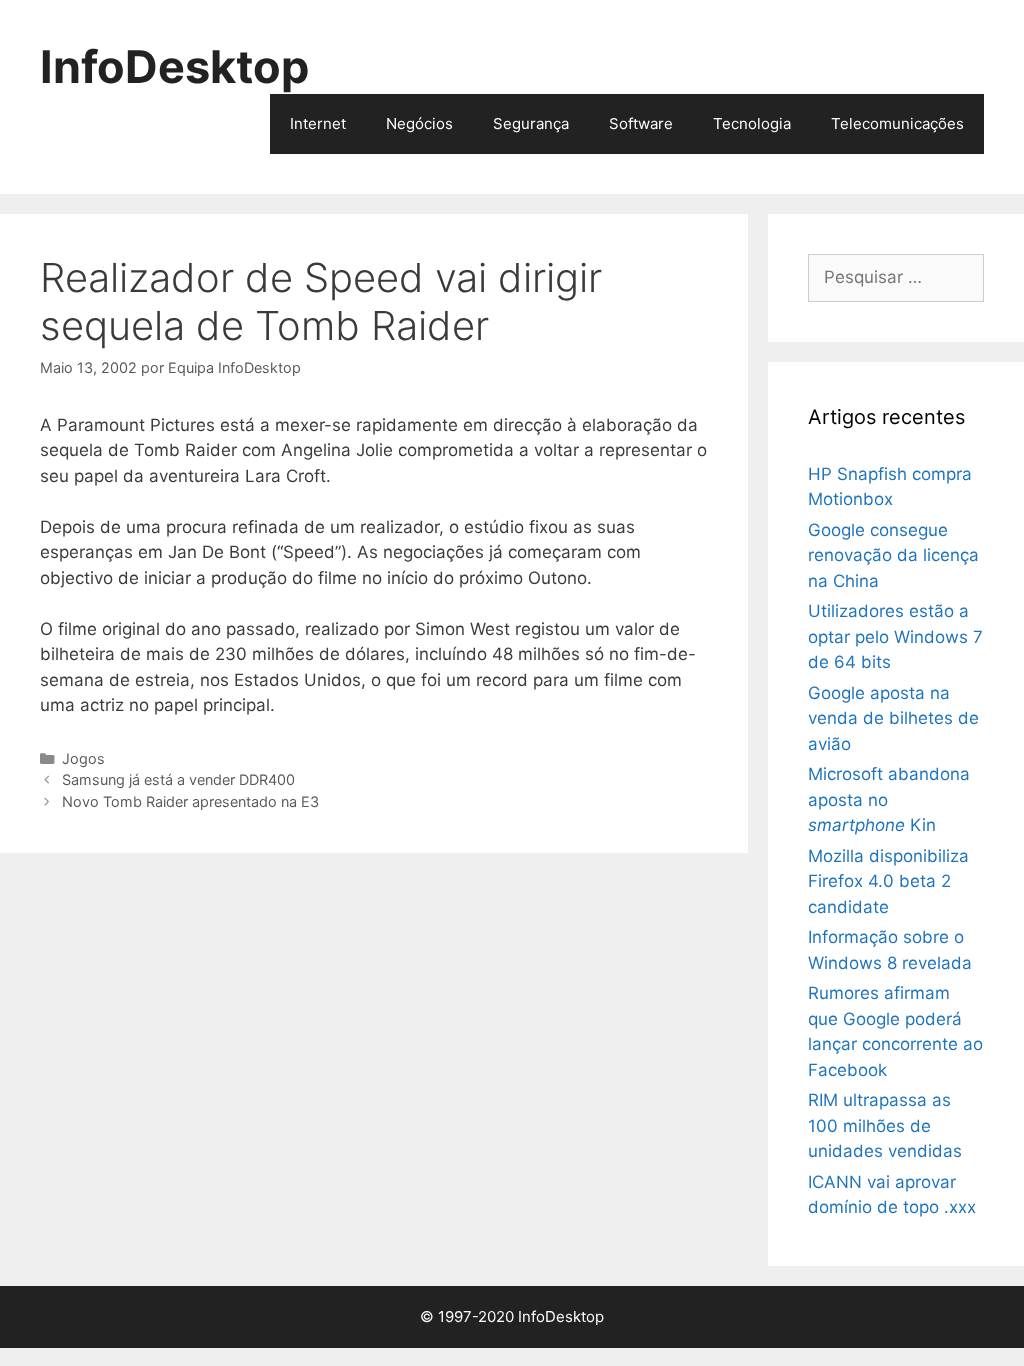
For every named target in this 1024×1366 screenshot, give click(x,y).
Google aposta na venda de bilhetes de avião (893, 718)
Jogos (83, 758)
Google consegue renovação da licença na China (893, 555)
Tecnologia (752, 123)
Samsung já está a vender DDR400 (178, 779)
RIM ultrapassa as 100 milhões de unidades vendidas (885, 1125)
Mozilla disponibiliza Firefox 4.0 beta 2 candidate (888, 881)
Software (641, 123)
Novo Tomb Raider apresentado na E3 (190, 801)
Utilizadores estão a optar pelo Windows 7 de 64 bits (895, 636)
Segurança (531, 123)
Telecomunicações (897, 123)
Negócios (419, 123)
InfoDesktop (174, 66)
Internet (318, 123)
